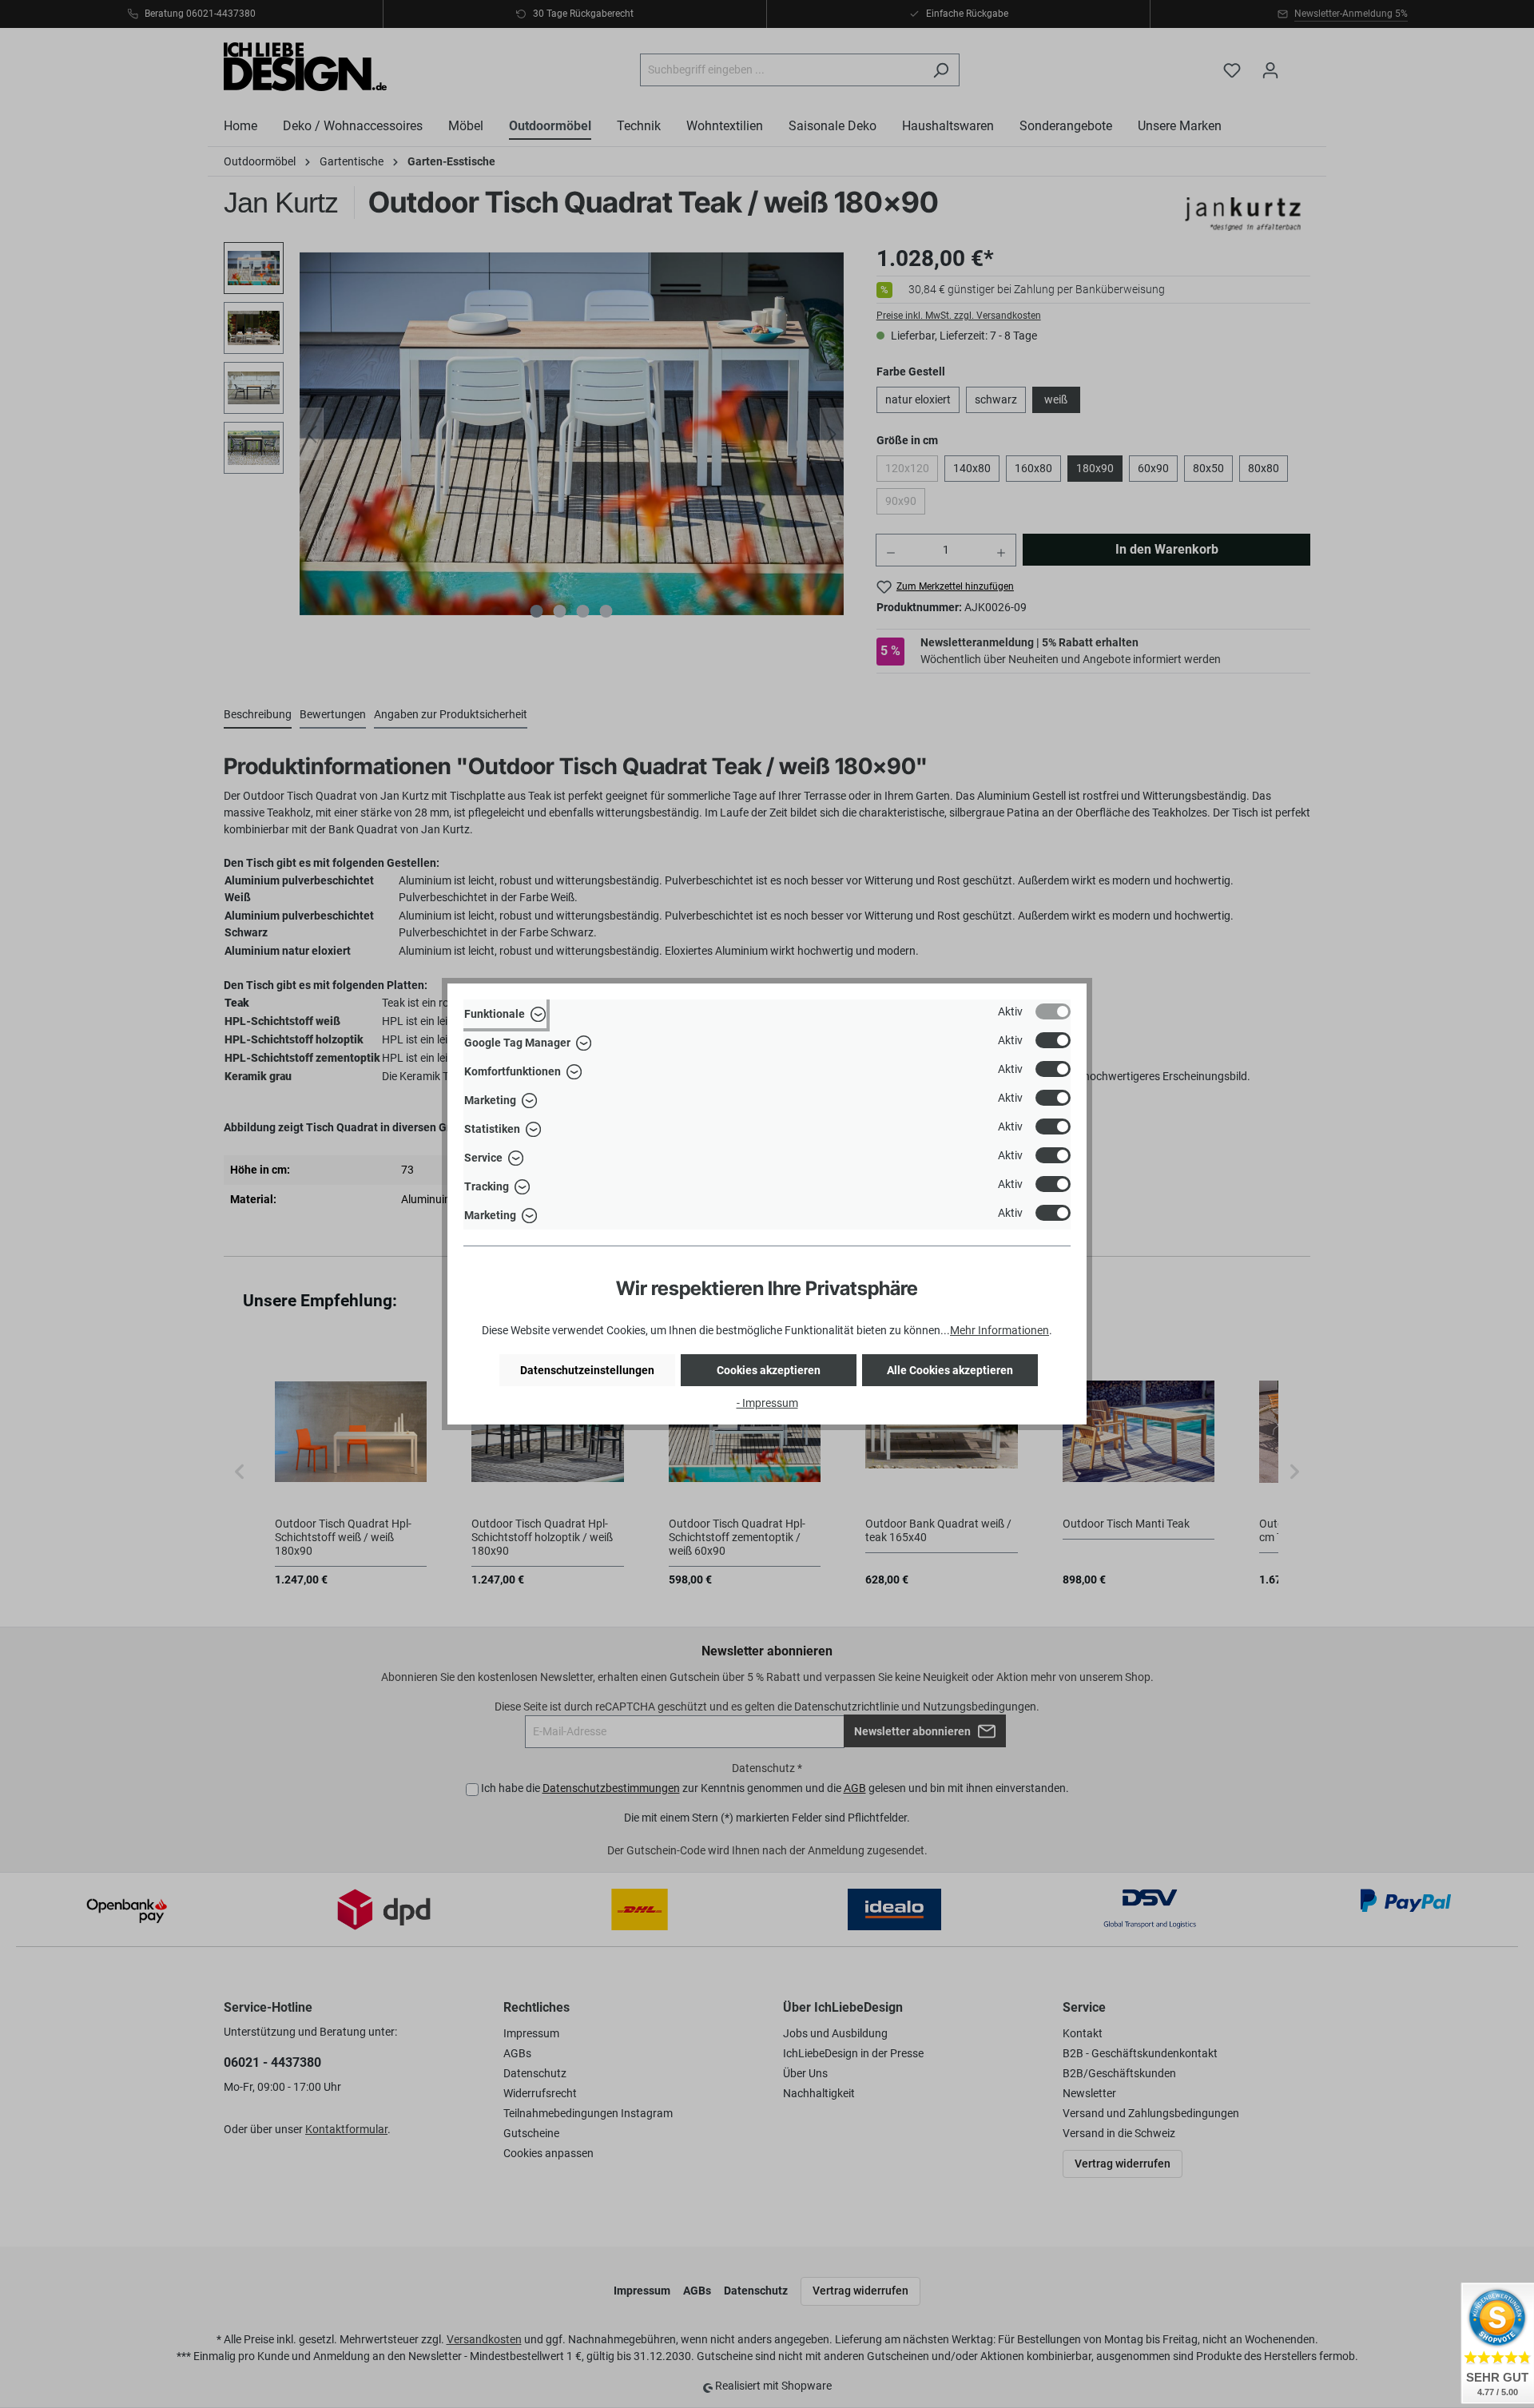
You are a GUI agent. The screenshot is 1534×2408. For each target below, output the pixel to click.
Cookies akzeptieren (769, 1370)
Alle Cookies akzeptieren (950, 1370)
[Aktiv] (1053, 1011)
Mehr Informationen (999, 1330)
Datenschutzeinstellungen (587, 1370)
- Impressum (767, 1403)
